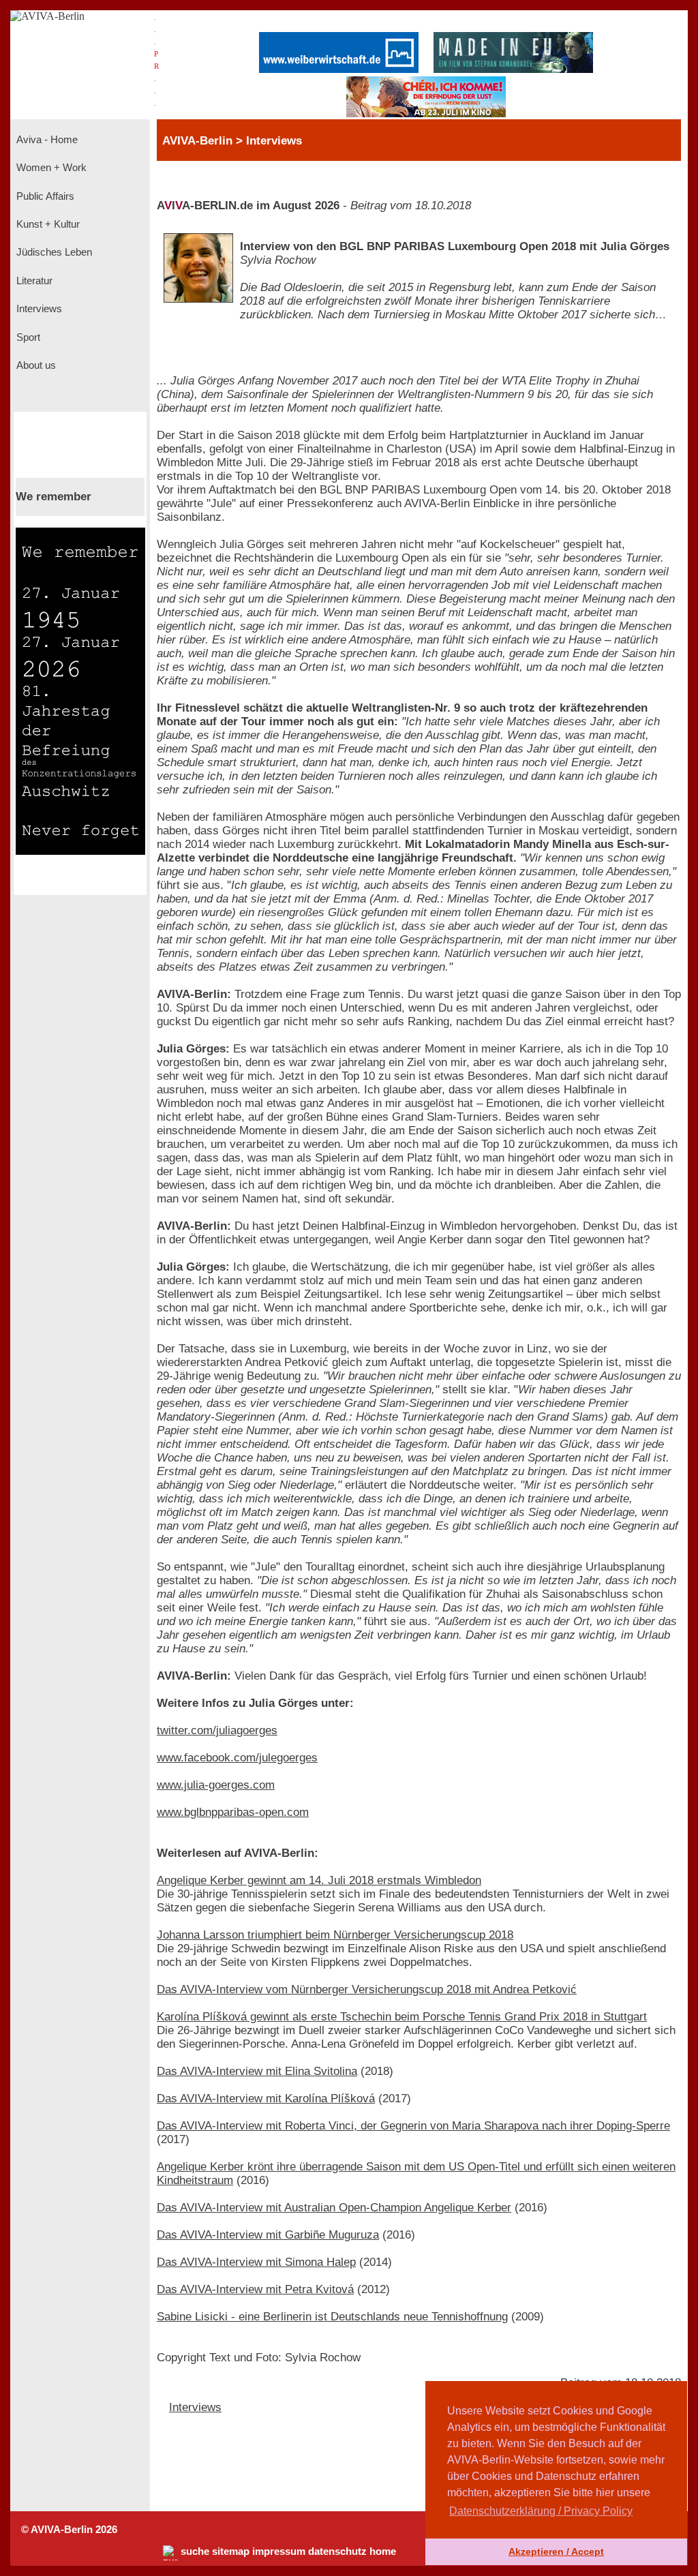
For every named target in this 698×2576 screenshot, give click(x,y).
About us (35, 365)
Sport (27, 337)
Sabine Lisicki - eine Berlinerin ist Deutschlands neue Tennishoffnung (332, 2317)
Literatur (33, 281)
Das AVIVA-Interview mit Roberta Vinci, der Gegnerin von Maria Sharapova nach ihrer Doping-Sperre (413, 2126)
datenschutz (337, 2551)
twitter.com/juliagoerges (217, 1730)
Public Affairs (44, 196)
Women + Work (50, 168)
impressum (279, 2551)
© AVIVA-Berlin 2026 (69, 2530)
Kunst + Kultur (47, 224)
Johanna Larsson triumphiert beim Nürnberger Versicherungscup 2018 (335, 1935)
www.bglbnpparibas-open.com (233, 1812)
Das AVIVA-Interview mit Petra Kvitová (255, 2289)
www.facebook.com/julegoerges (237, 1758)
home (383, 2551)
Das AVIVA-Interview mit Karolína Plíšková (266, 2098)
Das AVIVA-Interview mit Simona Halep (256, 2262)
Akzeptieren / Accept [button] (556, 2551)
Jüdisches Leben (53, 252)
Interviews (38, 309)
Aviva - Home (46, 140)
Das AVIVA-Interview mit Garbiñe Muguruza (268, 2235)
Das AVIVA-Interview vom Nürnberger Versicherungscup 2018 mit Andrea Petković (367, 1989)
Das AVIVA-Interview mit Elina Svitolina (257, 2071)
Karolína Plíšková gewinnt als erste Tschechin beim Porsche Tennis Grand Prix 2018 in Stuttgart (402, 2017)
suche (195, 2551)
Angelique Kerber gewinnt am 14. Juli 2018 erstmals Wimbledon (319, 1880)
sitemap (231, 2551)
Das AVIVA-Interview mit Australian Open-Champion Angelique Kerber (334, 2208)
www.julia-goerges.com (216, 1785)
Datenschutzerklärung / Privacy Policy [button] (541, 2511)
